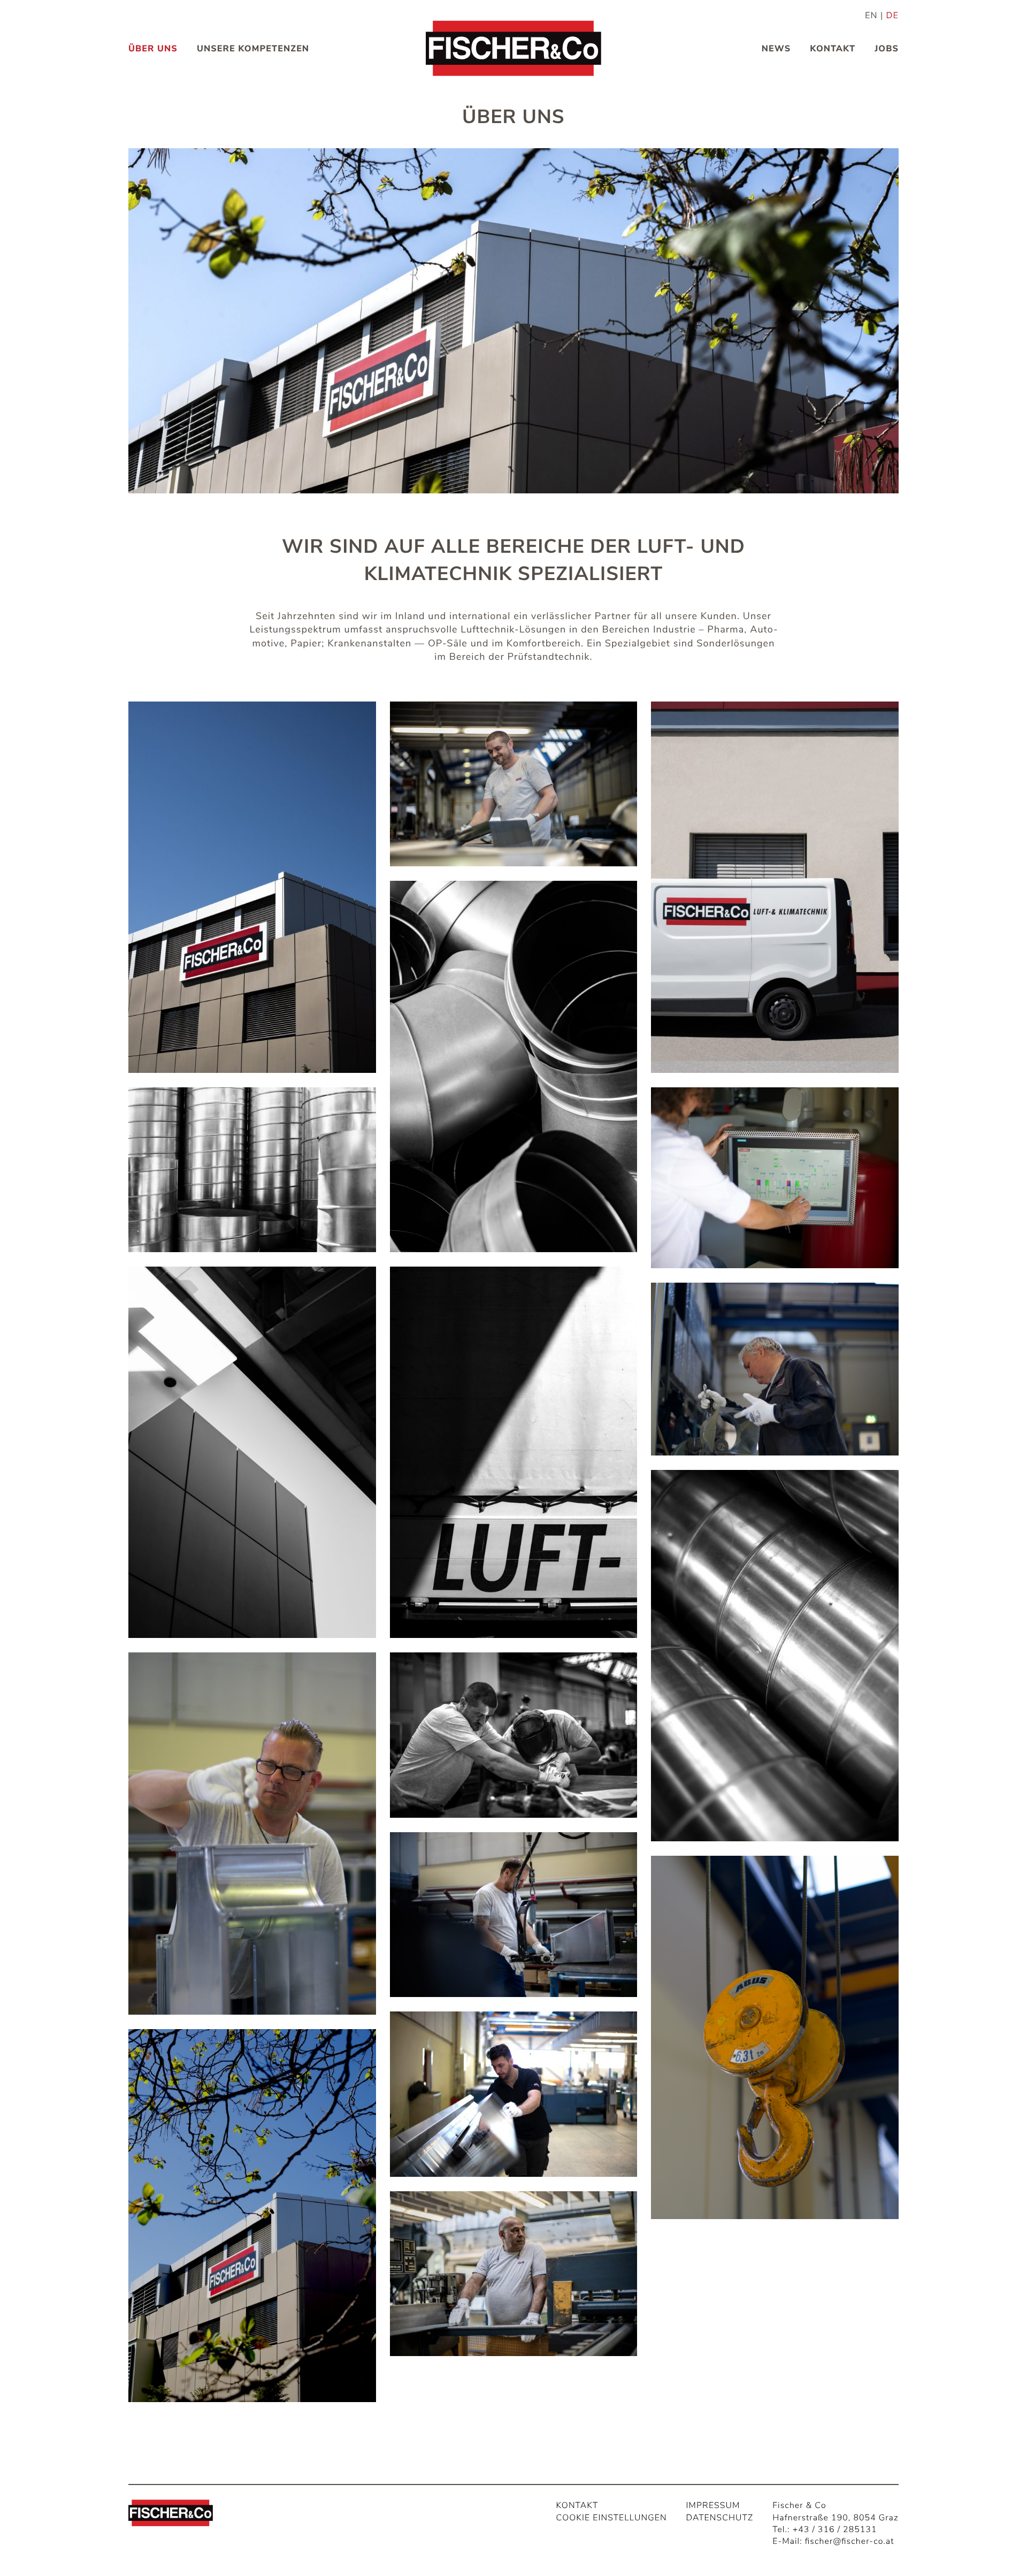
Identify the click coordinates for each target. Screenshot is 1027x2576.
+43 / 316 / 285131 (835, 2529)
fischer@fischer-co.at (850, 2541)
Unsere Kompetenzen (253, 48)
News (776, 48)
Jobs (887, 48)
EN (873, 15)
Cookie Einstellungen (612, 2517)
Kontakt (833, 48)
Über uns (153, 48)
